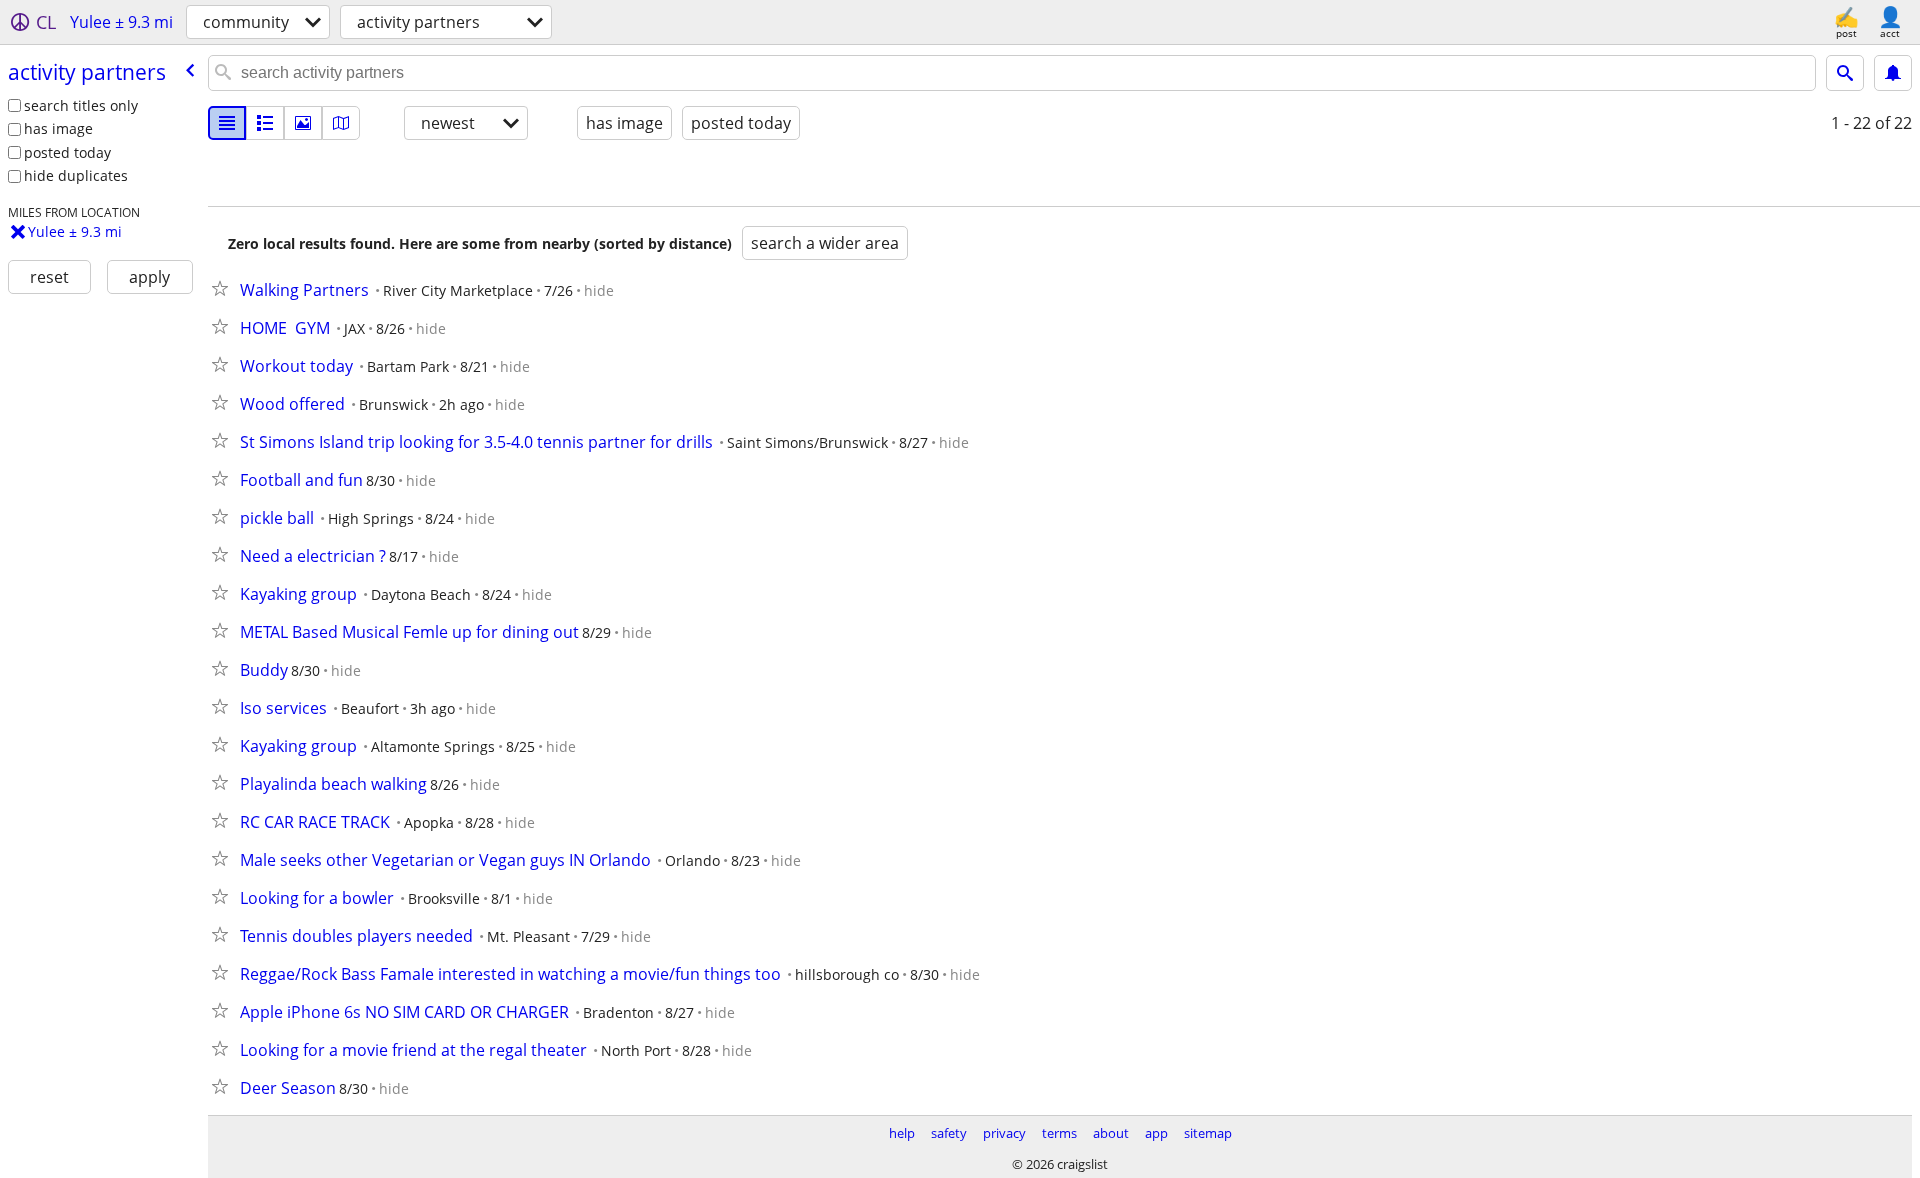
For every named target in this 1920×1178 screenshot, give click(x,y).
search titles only (81, 105)
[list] (227, 123)
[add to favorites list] (224, 288)
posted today (67, 152)
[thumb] (265, 123)
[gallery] (303, 123)
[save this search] (1893, 73)
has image (58, 128)
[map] (341, 123)
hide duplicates (76, 175)
